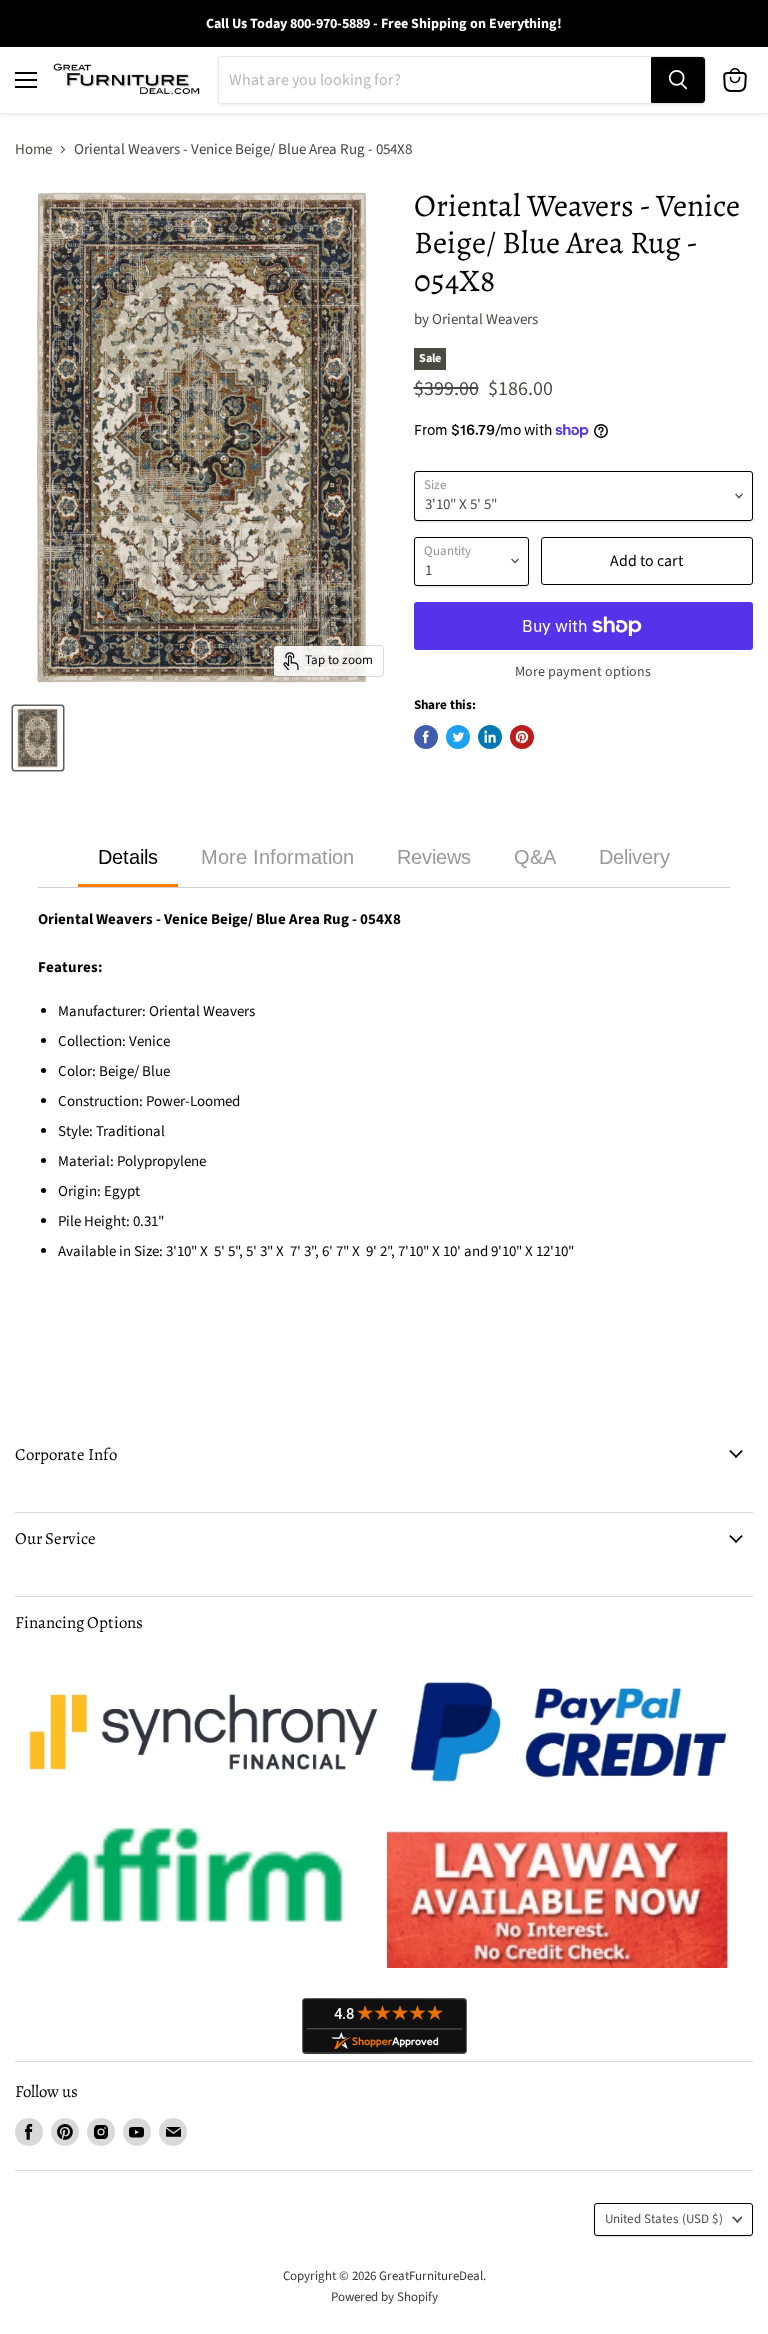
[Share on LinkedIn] (490, 737)
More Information (277, 857)
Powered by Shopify (384, 2297)
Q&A (535, 857)
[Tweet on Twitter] (458, 737)
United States (664, 2219)
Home (33, 149)
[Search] (678, 80)
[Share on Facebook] (426, 737)
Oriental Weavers (485, 319)
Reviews (434, 857)
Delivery (634, 857)
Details (128, 857)
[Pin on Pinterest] (522, 737)
